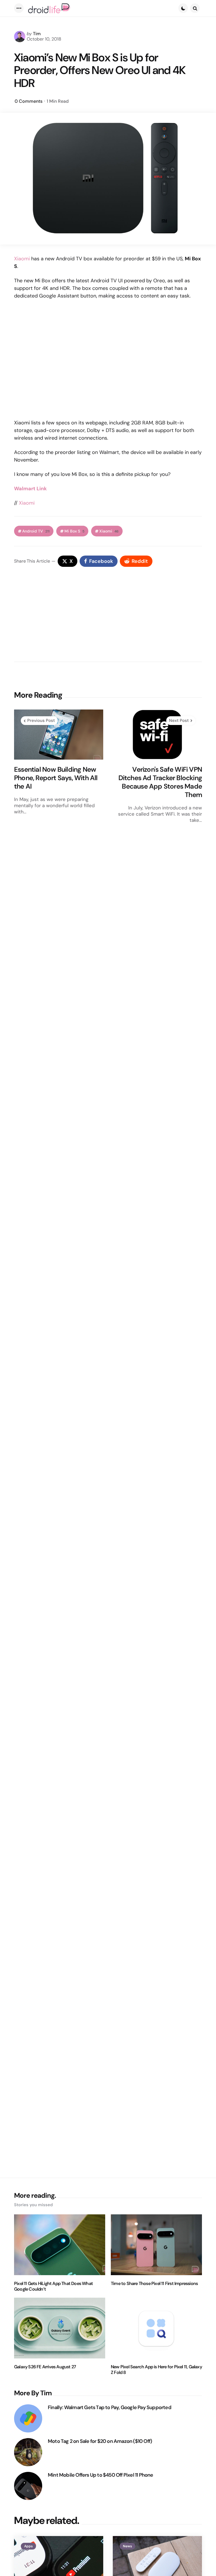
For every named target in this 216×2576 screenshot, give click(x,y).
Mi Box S (74, 531)
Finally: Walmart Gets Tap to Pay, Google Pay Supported (110, 2408)
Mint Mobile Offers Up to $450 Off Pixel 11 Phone (101, 2475)
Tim (37, 34)
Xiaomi (22, 259)
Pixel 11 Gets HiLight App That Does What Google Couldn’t (53, 2286)
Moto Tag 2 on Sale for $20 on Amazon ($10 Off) (100, 2441)
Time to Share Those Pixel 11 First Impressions (154, 2284)
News (127, 2546)
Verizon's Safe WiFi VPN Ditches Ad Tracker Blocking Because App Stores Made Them (160, 782)
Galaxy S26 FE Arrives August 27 (45, 2367)
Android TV (36, 531)
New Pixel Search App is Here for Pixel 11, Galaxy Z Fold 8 (156, 2370)
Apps (28, 2546)
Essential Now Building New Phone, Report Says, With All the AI (56, 778)
